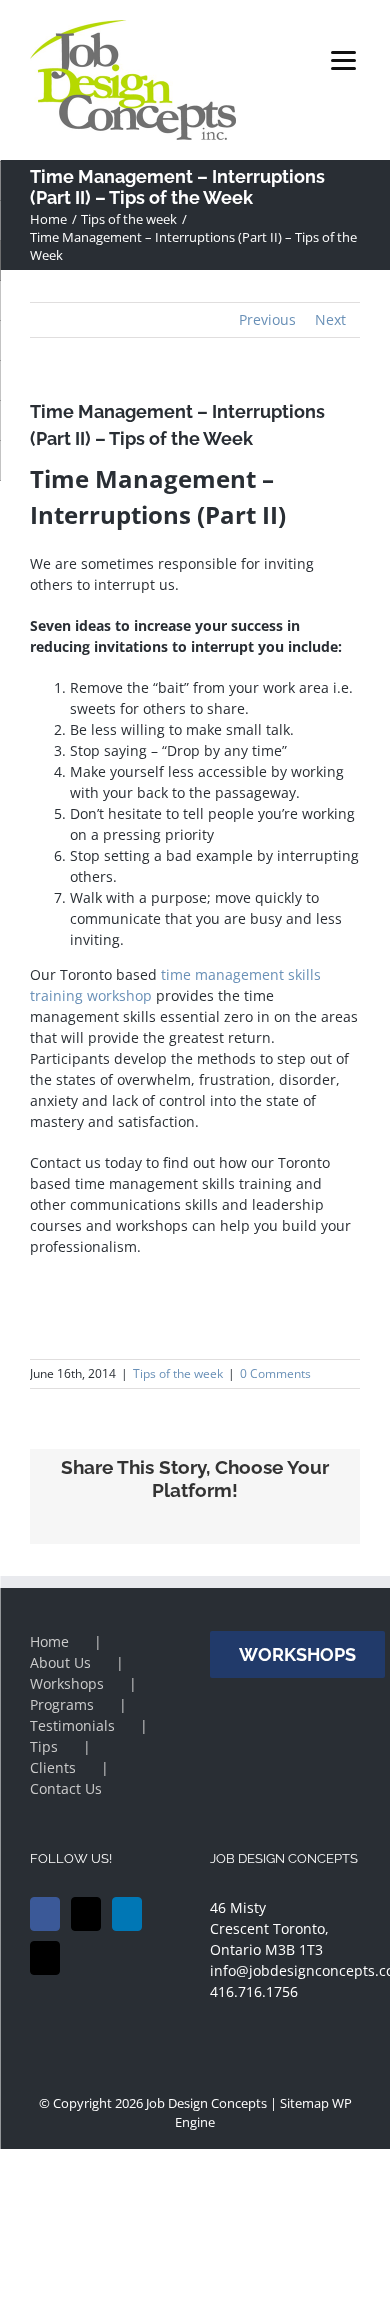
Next (330, 319)
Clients (53, 1767)
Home (49, 1641)
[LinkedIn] (127, 1914)
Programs (62, 1704)
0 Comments (275, 1373)
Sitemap (304, 2103)
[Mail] (45, 1958)
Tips (44, 1746)
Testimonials (72, 1725)
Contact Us (66, 1788)
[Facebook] (45, 1914)
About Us (60, 1662)
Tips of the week (178, 1373)
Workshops (67, 1683)
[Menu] (343, 59)
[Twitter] (86, 1914)
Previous (267, 319)
